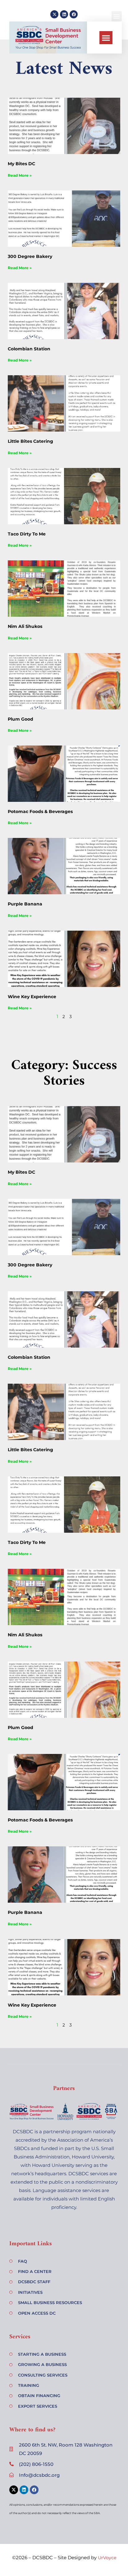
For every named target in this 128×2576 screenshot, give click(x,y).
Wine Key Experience (32, 997)
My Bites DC (21, 164)
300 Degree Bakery (30, 256)
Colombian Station (29, 349)
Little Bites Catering (30, 441)
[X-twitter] (54, 14)
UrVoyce (107, 2558)
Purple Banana (25, 904)
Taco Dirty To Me (27, 534)
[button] (106, 38)
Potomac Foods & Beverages (40, 811)
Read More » (20, 175)
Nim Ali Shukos (25, 626)
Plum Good (21, 719)
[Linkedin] (64, 14)
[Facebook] (74, 14)
